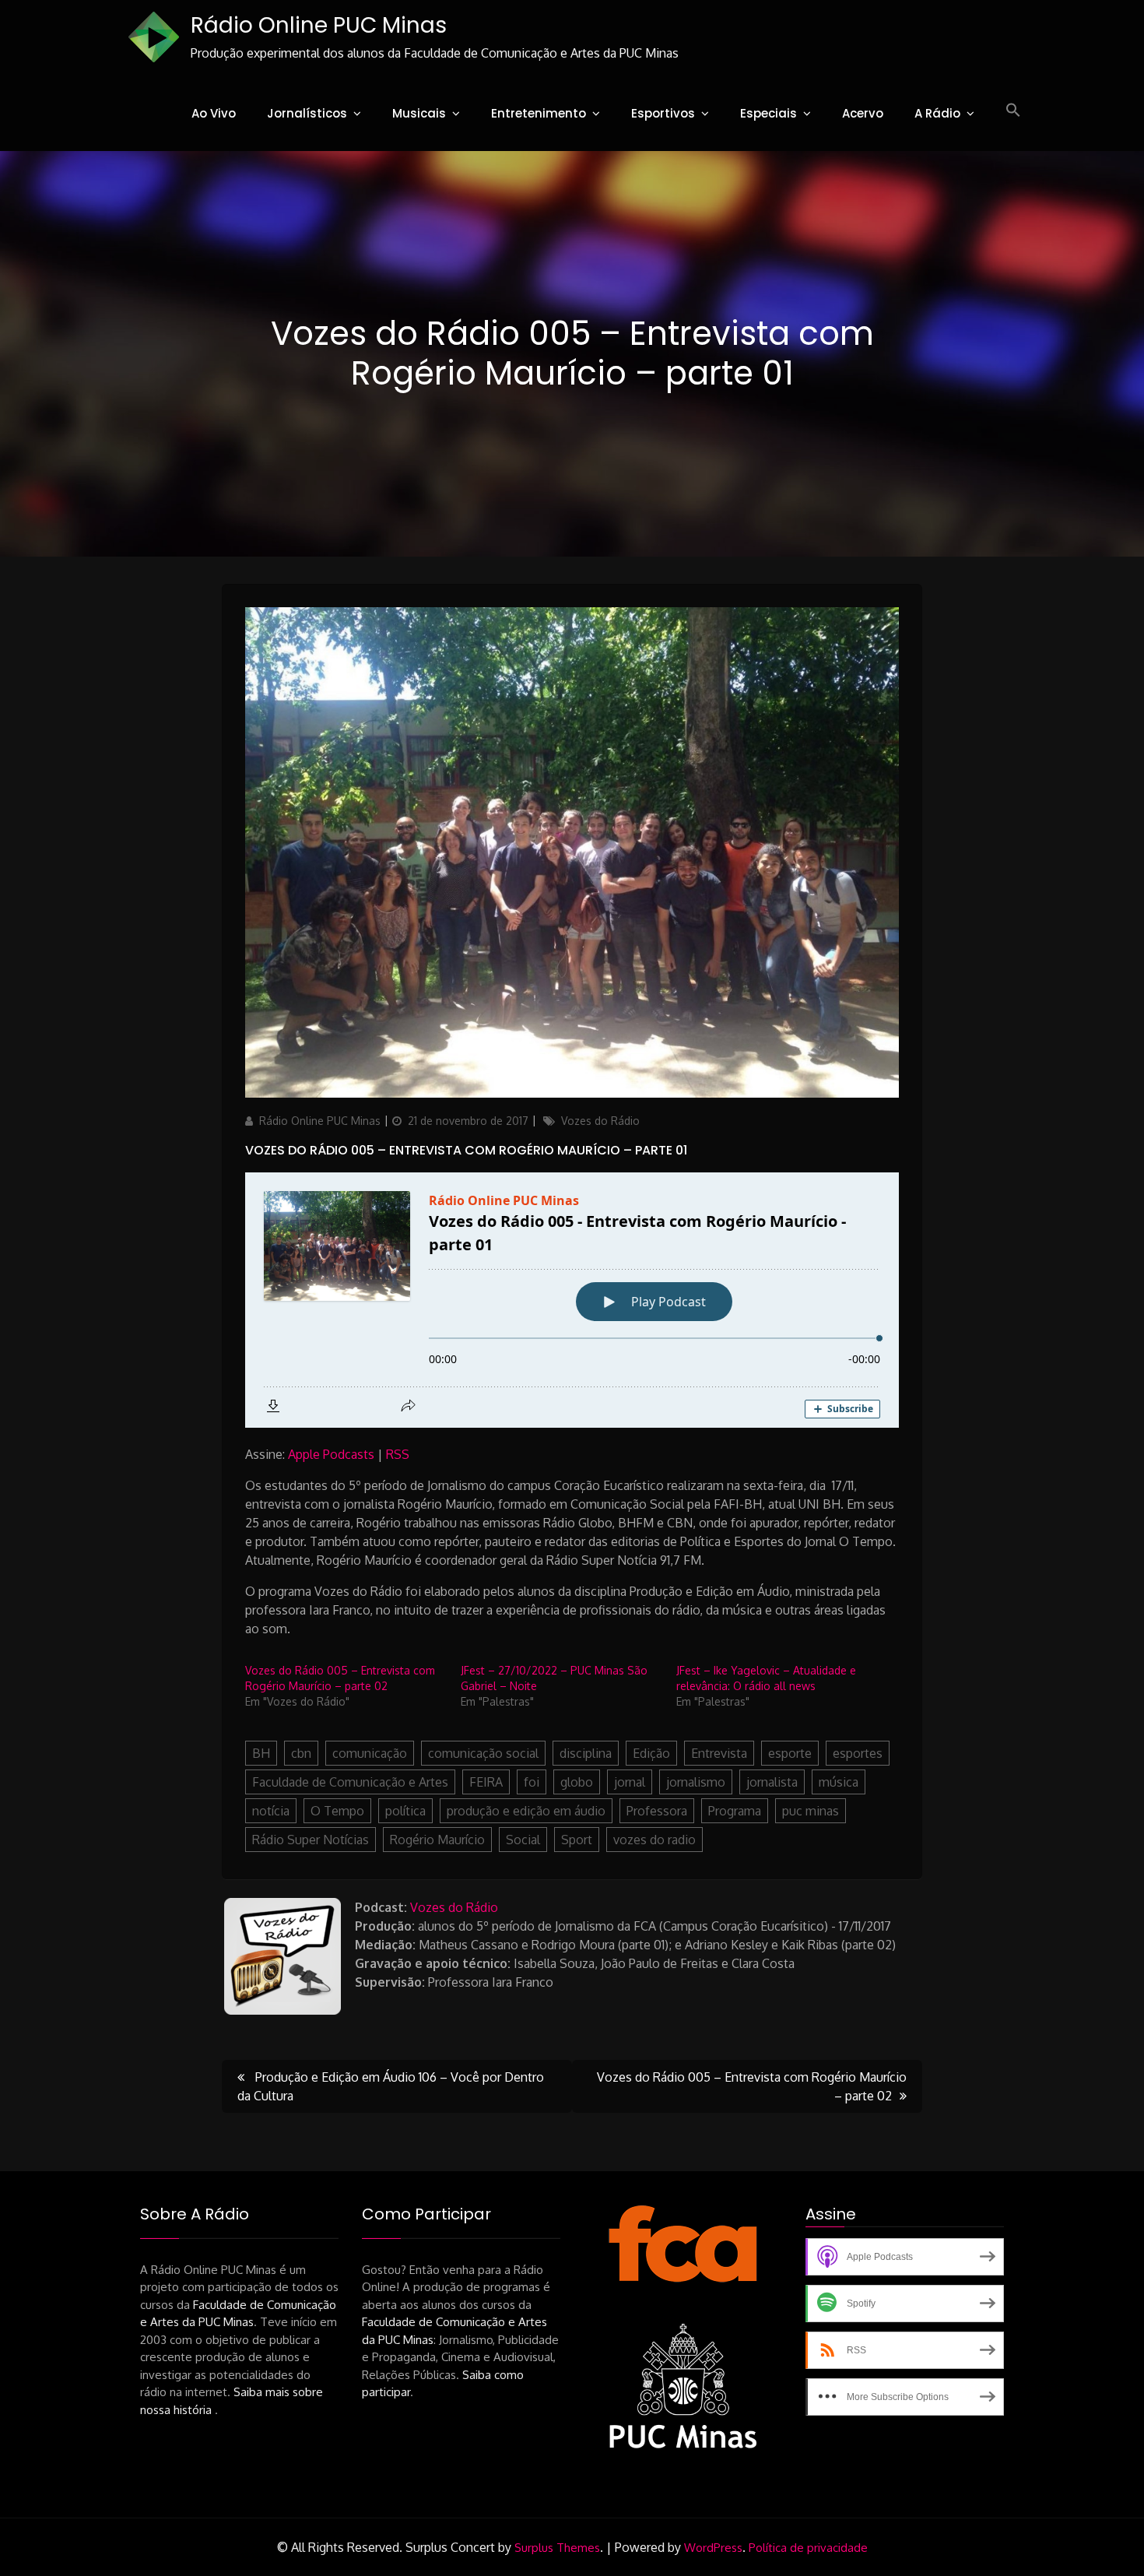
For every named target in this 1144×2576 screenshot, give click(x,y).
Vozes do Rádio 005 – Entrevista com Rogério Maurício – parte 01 (466, 1150)
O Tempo (337, 1811)
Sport (577, 1840)
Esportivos (663, 113)
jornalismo (696, 1782)
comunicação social (483, 1753)
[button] (1013, 111)
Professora (657, 1811)
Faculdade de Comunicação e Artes (350, 1782)
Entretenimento (539, 113)
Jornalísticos (307, 113)
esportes (858, 1753)
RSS (398, 1454)
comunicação (370, 1753)
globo (577, 1782)
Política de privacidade (808, 2548)
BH (261, 1753)
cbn (301, 1753)
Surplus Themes (557, 2548)
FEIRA (486, 1782)
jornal (630, 1782)
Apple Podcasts (331, 1454)
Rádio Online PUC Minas (319, 25)
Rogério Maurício (437, 1840)
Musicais (419, 113)
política (405, 1811)
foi (532, 1782)
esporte (790, 1753)
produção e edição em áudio (526, 1811)
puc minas (811, 1811)
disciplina (586, 1753)
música (839, 1782)
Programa (735, 1811)
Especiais (769, 113)
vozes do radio (654, 1840)
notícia (271, 1811)
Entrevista (719, 1753)
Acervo (863, 113)
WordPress (713, 2548)
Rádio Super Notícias (311, 1840)
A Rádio (937, 113)
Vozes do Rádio (600, 1121)
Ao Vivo (214, 113)
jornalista (772, 1782)
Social (523, 1840)
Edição (651, 1753)
